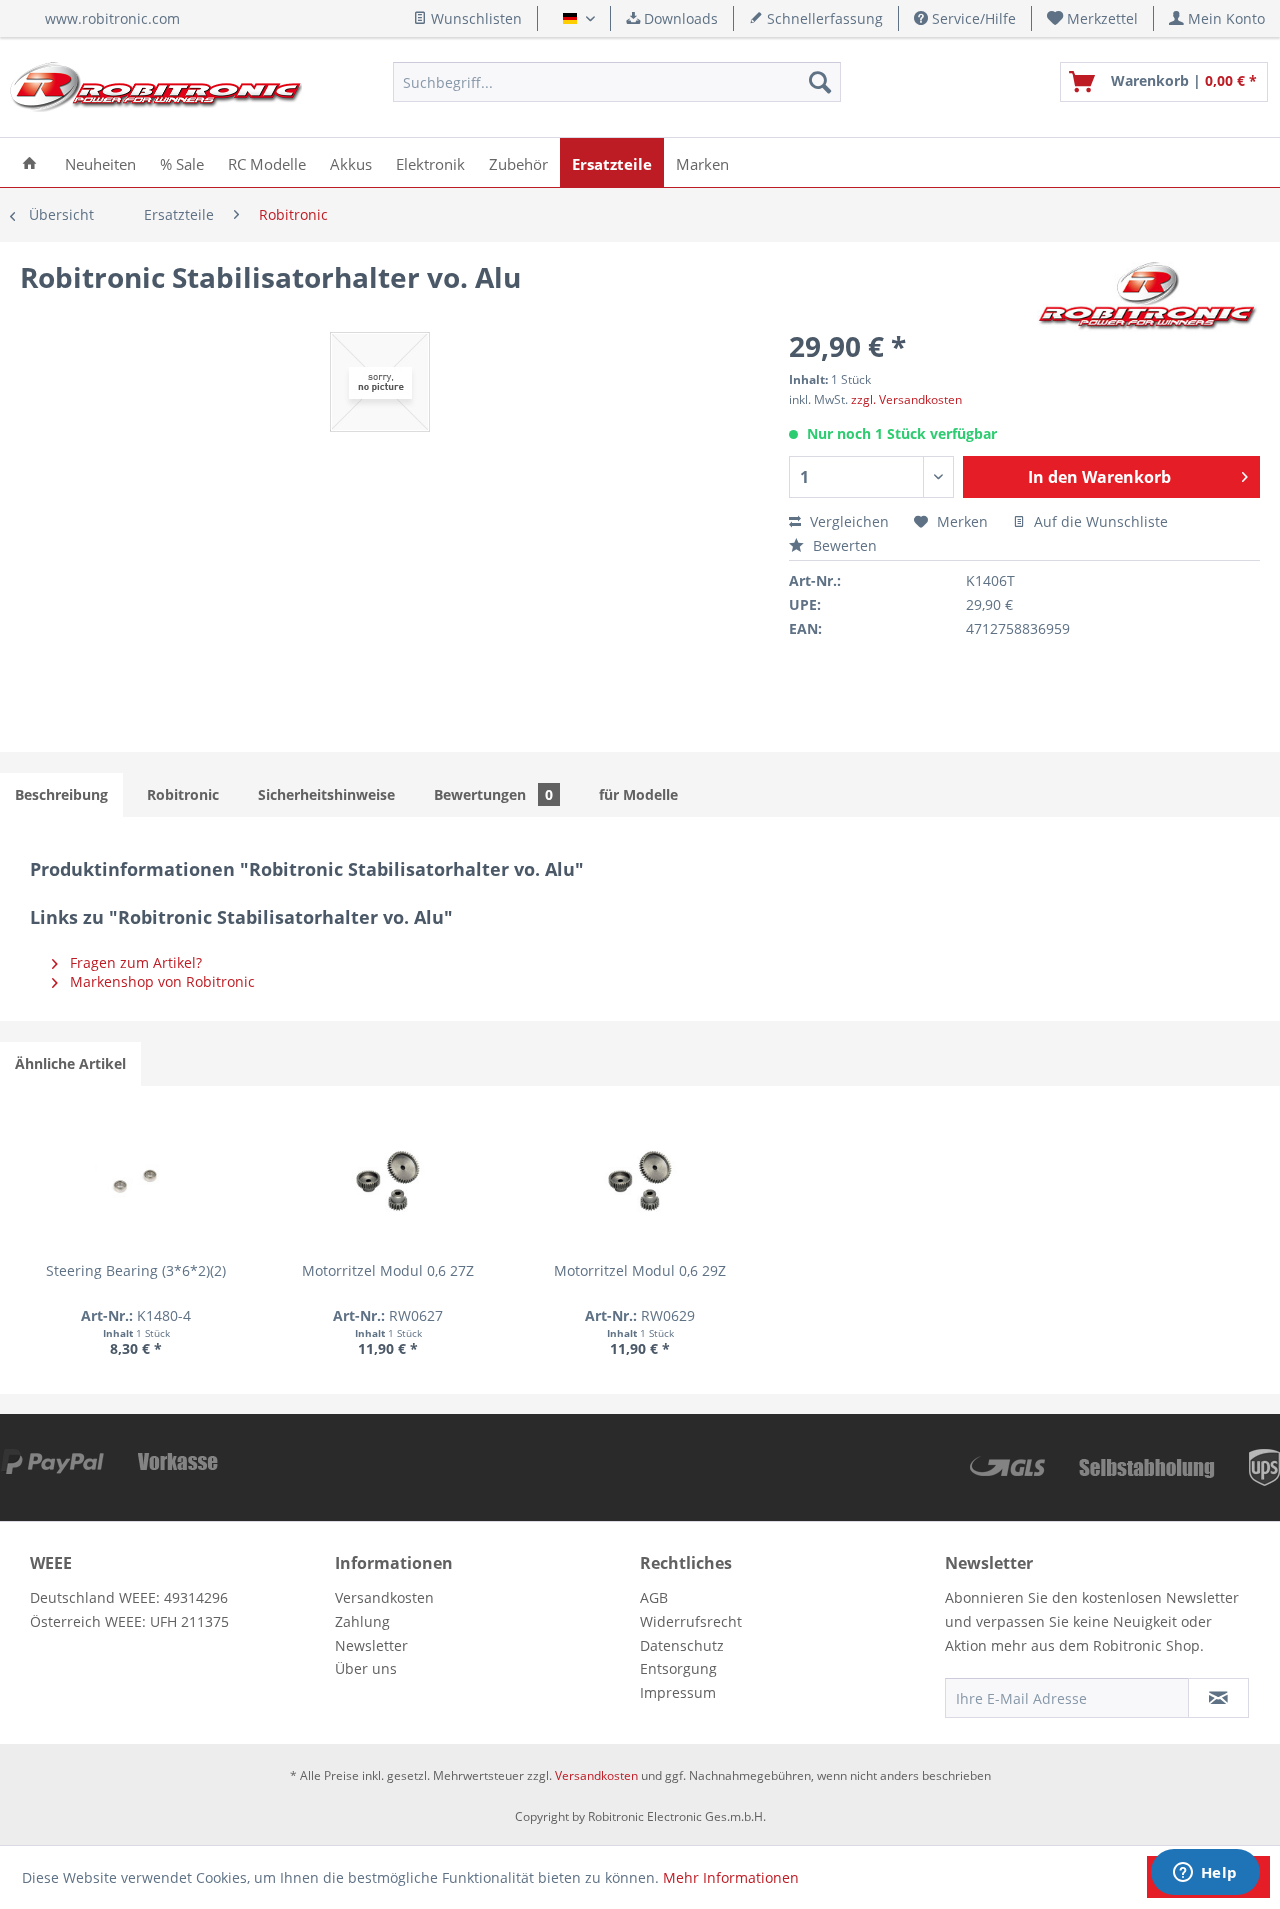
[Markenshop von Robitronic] (1148, 297)
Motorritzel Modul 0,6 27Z (388, 1270)
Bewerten (843, 545)
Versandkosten (384, 1597)
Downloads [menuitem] (679, 18)
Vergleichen (847, 521)
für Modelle (638, 794)
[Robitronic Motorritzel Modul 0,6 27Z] (388, 1181)
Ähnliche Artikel (70, 1063)
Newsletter (371, 1645)
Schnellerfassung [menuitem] (823, 18)
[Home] (29, 162)
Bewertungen (493, 794)
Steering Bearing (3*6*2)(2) (136, 1270)
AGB (654, 1597)
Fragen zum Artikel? (134, 962)
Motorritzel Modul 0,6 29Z (640, 1270)
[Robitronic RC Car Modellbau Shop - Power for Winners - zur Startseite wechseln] (156, 87)
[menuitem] (1093, 18)
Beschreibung (61, 794)
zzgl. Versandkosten (906, 399)
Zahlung (362, 1621)
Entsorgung (678, 1668)
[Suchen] (820, 82)
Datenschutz (682, 1645)
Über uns (366, 1668)
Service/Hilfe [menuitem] (972, 18)
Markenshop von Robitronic (160, 981)
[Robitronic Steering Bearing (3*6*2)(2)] (136, 1181)
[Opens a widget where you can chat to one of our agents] (1205, 1874)
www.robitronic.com (112, 18)
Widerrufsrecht (691, 1621)
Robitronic (183, 794)
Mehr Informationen (731, 1877)
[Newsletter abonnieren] (1218, 1698)
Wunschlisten (474, 18)
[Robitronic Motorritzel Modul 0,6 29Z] (640, 1181)
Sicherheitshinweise (326, 794)
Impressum (678, 1692)
